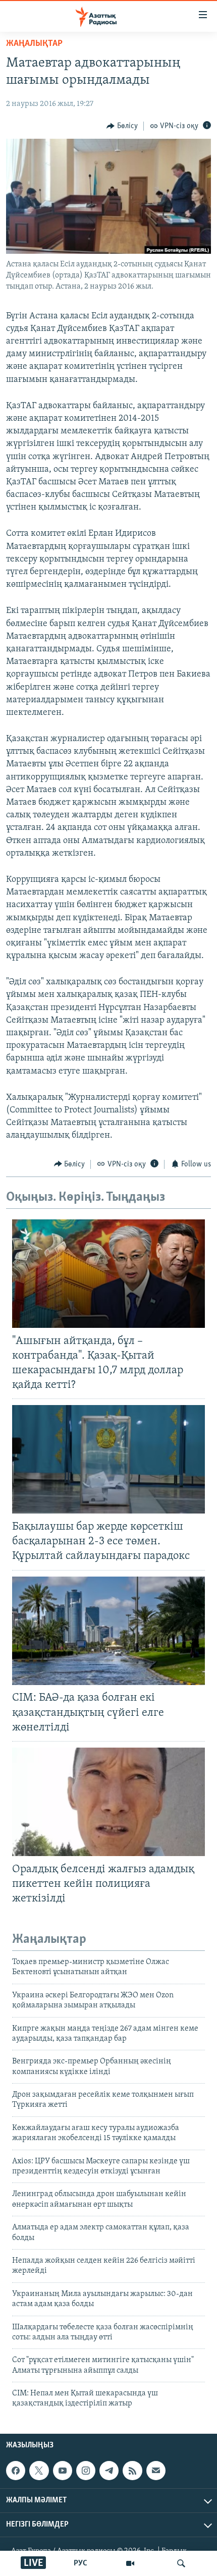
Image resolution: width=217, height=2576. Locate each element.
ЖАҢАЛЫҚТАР (34, 44)
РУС (80, 2563)
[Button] (122, 126)
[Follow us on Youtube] (63, 2471)
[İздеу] (181, 2563)
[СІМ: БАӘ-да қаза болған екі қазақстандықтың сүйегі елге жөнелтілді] (108, 1631)
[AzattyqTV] (130, 2563)
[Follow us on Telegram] (109, 2471)
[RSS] (132, 2471)
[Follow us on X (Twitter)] (39, 2471)
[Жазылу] (156, 2471)
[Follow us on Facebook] (16, 2471)
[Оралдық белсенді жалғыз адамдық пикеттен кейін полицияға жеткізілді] (108, 1802)
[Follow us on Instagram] (86, 2471)
